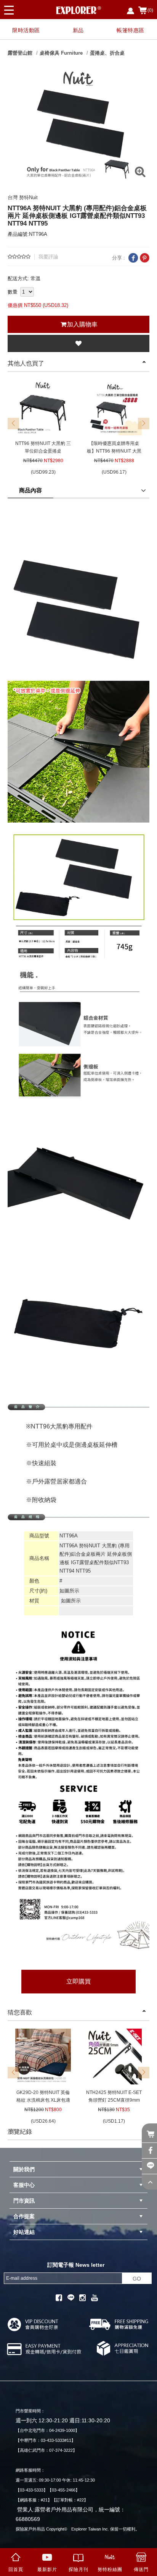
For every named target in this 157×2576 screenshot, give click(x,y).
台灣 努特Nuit (23, 197)
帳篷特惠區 (131, 30)
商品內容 (30, 490)
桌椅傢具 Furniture (61, 53)
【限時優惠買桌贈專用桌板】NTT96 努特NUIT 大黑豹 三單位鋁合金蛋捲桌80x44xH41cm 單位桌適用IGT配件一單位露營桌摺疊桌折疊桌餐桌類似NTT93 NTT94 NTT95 (114, 448)
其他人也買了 (26, 363)
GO (137, 2279)
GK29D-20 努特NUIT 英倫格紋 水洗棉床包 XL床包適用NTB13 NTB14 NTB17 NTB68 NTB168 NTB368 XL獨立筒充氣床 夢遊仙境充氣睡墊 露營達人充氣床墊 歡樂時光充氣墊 (43, 2097)
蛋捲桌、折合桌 (107, 53)
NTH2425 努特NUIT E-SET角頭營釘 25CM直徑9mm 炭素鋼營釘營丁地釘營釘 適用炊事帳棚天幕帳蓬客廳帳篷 (114, 2097)
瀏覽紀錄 (20, 2132)
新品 (78, 30)
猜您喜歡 (20, 2012)
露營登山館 (20, 53)
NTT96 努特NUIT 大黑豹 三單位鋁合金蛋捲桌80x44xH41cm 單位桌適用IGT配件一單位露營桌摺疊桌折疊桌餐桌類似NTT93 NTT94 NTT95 (43, 448)
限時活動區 (26, 30)
